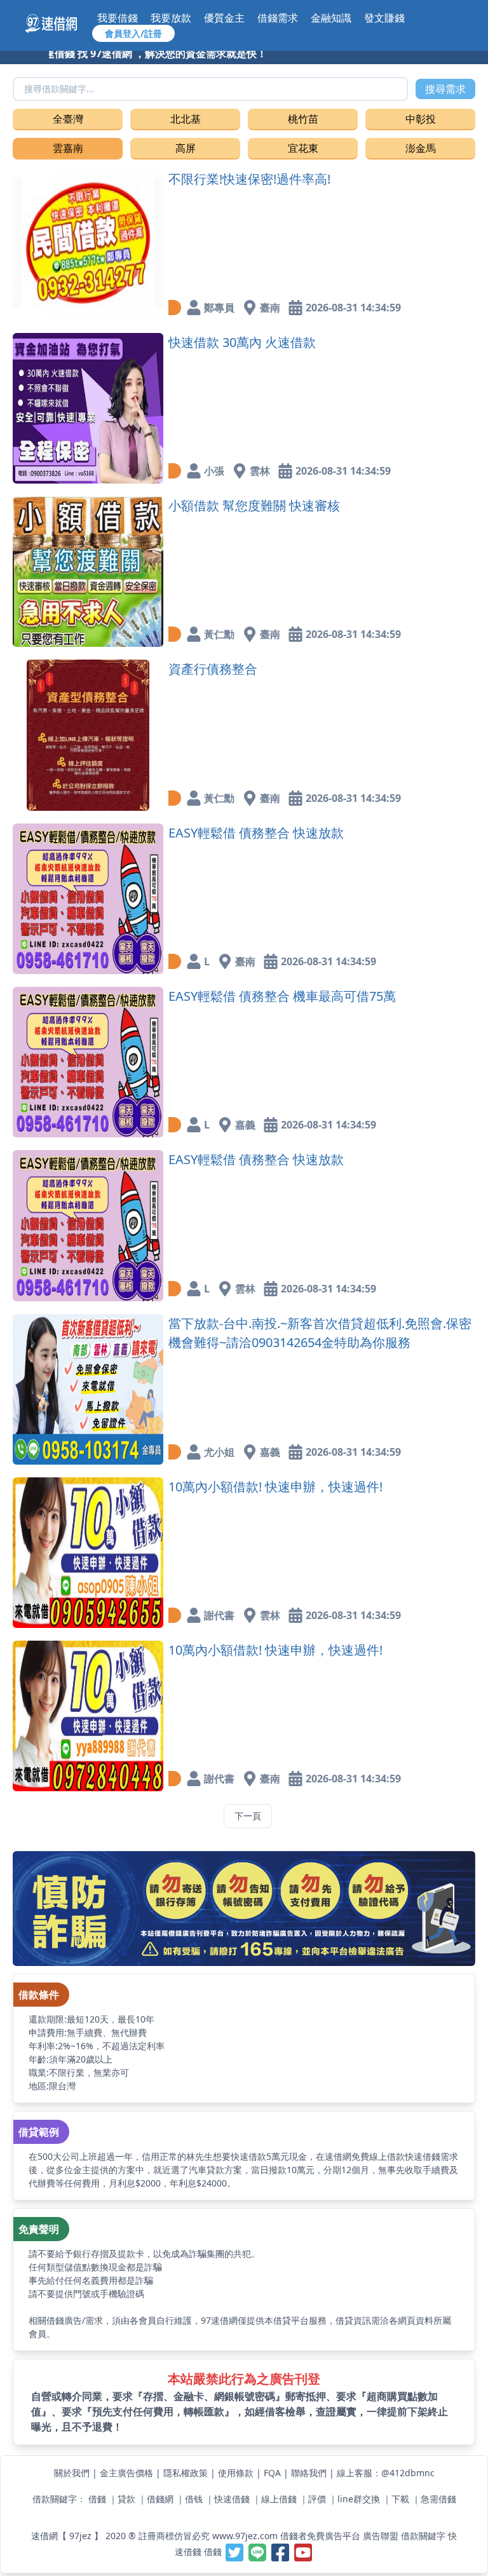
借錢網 (160, 2499)
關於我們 (72, 2473)
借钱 (194, 2499)
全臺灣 (68, 119)
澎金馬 (421, 148)
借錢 (97, 2499)
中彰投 (421, 119)
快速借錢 (232, 2499)
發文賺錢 (384, 18)
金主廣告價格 (126, 2473)
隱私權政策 (186, 2473)
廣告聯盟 (381, 2536)
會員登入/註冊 (133, 33)
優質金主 (224, 18)
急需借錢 (438, 2499)
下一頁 (248, 1816)
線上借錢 (279, 2499)
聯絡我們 (309, 2473)
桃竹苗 (303, 119)
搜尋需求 (445, 89)
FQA (272, 2473)
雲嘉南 (68, 148)
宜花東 (303, 148)
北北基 (186, 119)
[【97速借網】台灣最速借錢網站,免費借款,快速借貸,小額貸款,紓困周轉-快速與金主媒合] (58, 24)
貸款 (126, 2499)
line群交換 (359, 2499)
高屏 (186, 148)
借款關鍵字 (423, 2536)
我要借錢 (118, 18)
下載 (400, 2499)
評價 (317, 2499)
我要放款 (171, 18)
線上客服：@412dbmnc (386, 2473)
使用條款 (236, 2473)
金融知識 (331, 18)
